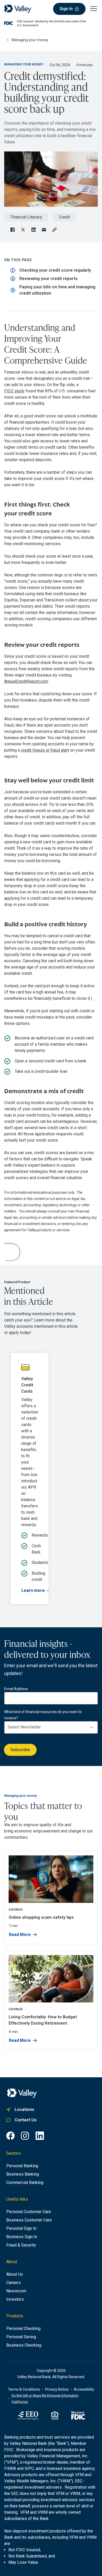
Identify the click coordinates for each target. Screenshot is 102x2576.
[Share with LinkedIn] (33, 230)
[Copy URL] (54, 230)
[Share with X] (23, 230)
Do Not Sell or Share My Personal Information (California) (45, 2399)
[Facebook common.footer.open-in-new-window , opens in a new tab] (10, 2136)
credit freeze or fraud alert (45, 750)
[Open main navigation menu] (94, 8)
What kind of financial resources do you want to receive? (43, 1715)
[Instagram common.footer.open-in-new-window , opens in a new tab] (25, 2136)
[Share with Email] (44, 230)
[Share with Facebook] (13, 230)
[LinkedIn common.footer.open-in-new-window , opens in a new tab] (40, 2136)
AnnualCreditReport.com (26, 681)
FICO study (14, 391)
